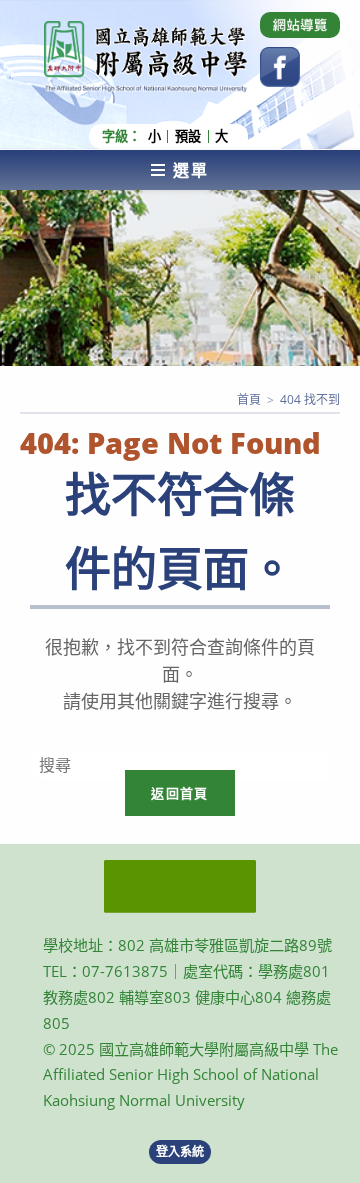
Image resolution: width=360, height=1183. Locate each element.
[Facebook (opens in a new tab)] (280, 67)
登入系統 (180, 1151)
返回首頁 (179, 793)
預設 (188, 136)
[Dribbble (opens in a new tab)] (300, 25)
